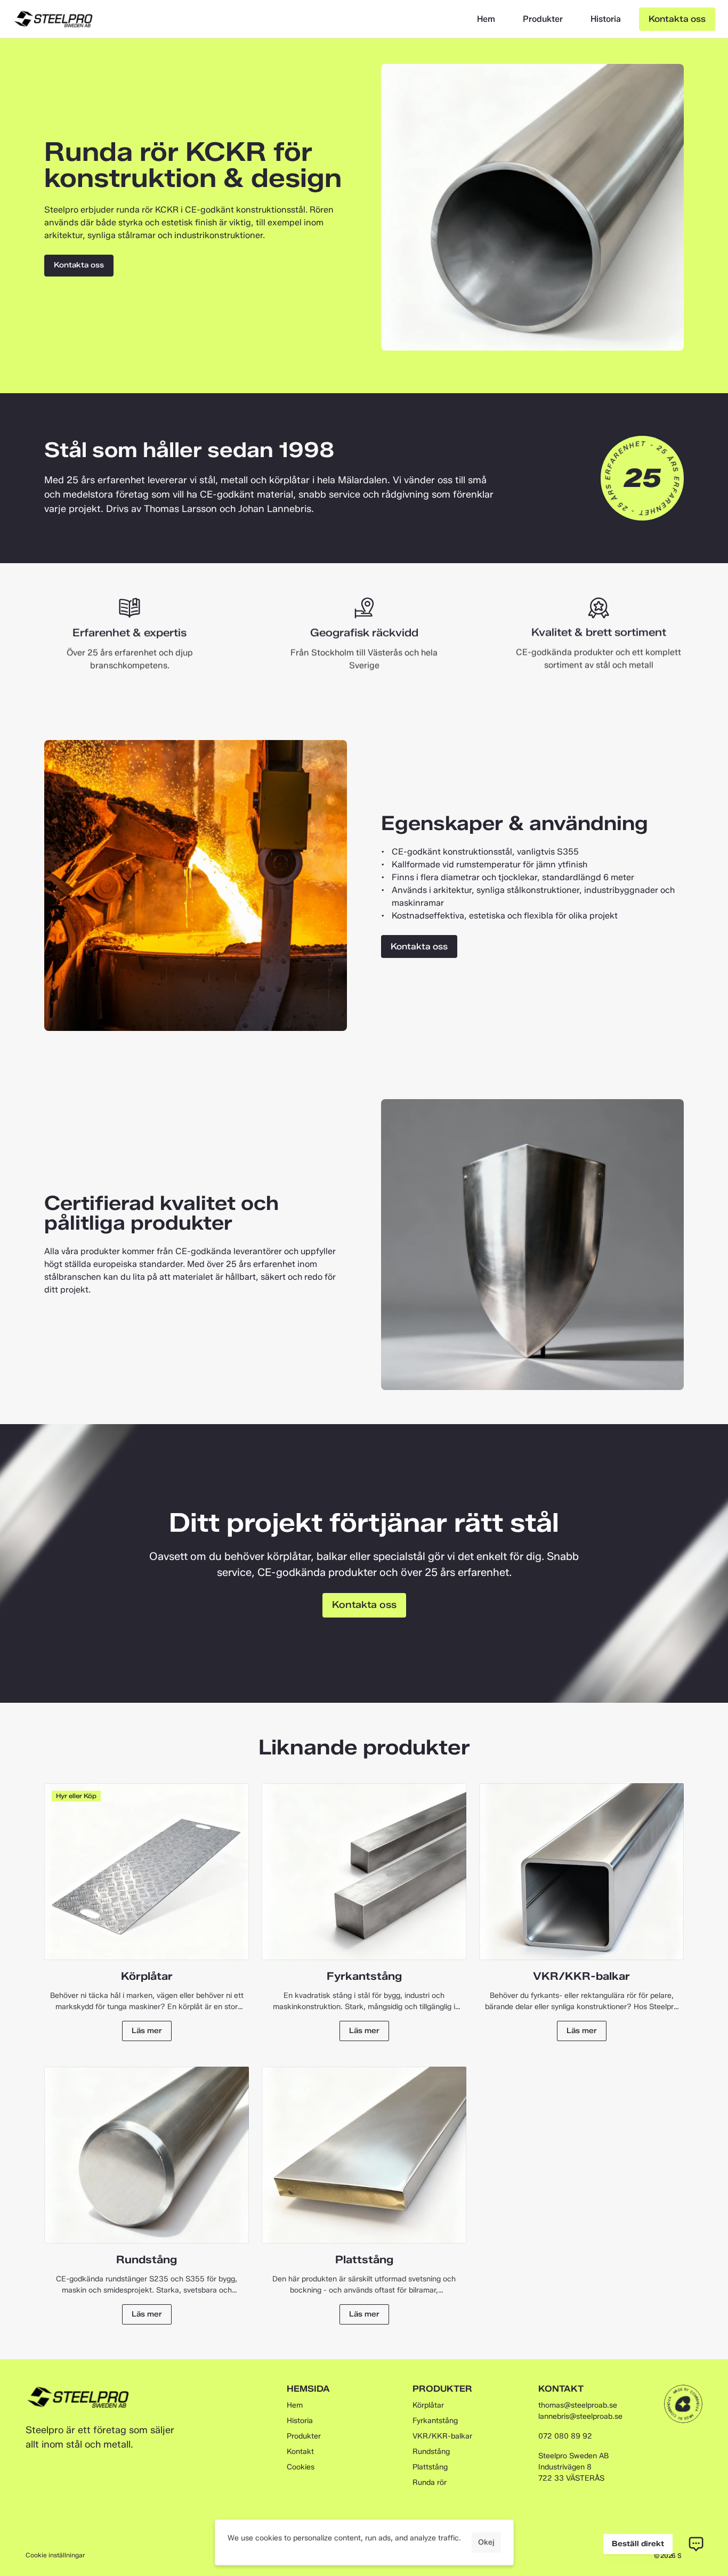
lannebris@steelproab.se (580, 2416)
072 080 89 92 (565, 2436)
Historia (606, 19)
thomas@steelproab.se (578, 2405)
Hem (486, 19)
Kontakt (300, 2452)
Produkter (543, 19)
